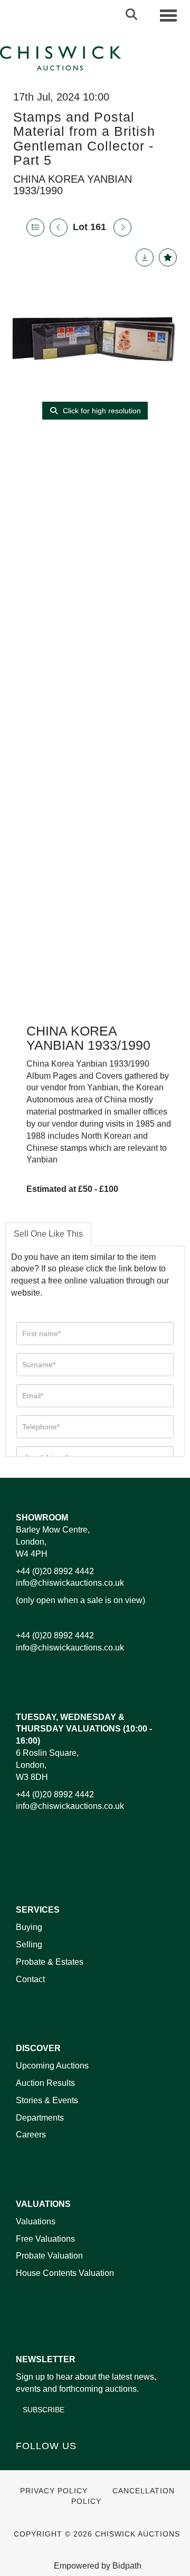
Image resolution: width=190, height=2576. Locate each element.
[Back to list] (35, 227)
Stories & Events (48, 2100)
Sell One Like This (48, 1234)
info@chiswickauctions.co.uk (70, 1583)
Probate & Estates (50, 1962)
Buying (29, 1927)
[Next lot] (122, 227)
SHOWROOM (42, 1518)
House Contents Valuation (65, 2273)
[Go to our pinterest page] (70, 2464)
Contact (30, 1979)
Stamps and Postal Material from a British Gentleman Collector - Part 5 (84, 139)
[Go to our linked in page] (48, 2464)
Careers (31, 2135)
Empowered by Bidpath (98, 2566)
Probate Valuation (49, 2256)
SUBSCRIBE (44, 2410)
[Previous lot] (59, 227)
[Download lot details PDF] (145, 257)
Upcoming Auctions (52, 2066)
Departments (40, 2118)
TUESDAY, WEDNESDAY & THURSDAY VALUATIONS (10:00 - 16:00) (84, 1729)
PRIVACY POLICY (54, 2491)
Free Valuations (45, 2239)
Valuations (36, 2221)
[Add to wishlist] (168, 257)
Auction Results (45, 2083)
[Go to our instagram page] (92, 2464)
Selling (29, 1945)
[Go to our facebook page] (26, 2464)
